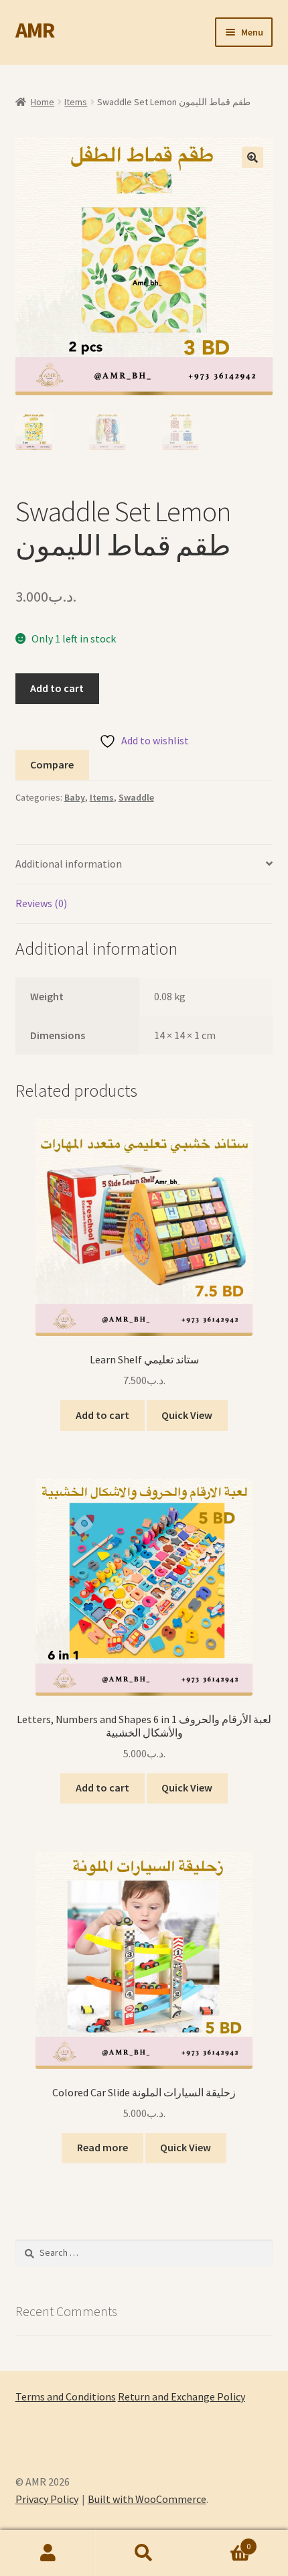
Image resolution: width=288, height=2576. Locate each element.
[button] (253, 157)
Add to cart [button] (102, 1415)
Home (43, 102)
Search (144, 2553)
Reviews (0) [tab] (41, 903)
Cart (222, 2541)
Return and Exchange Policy (182, 2396)
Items (76, 102)
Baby (75, 797)
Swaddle (136, 797)
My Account (48, 2553)
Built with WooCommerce (147, 2499)
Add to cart (57, 688)
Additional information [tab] (69, 864)
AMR (35, 30)
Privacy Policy (47, 2499)
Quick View (187, 1415)
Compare (52, 764)
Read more (102, 2147)
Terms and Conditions (66, 2396)
